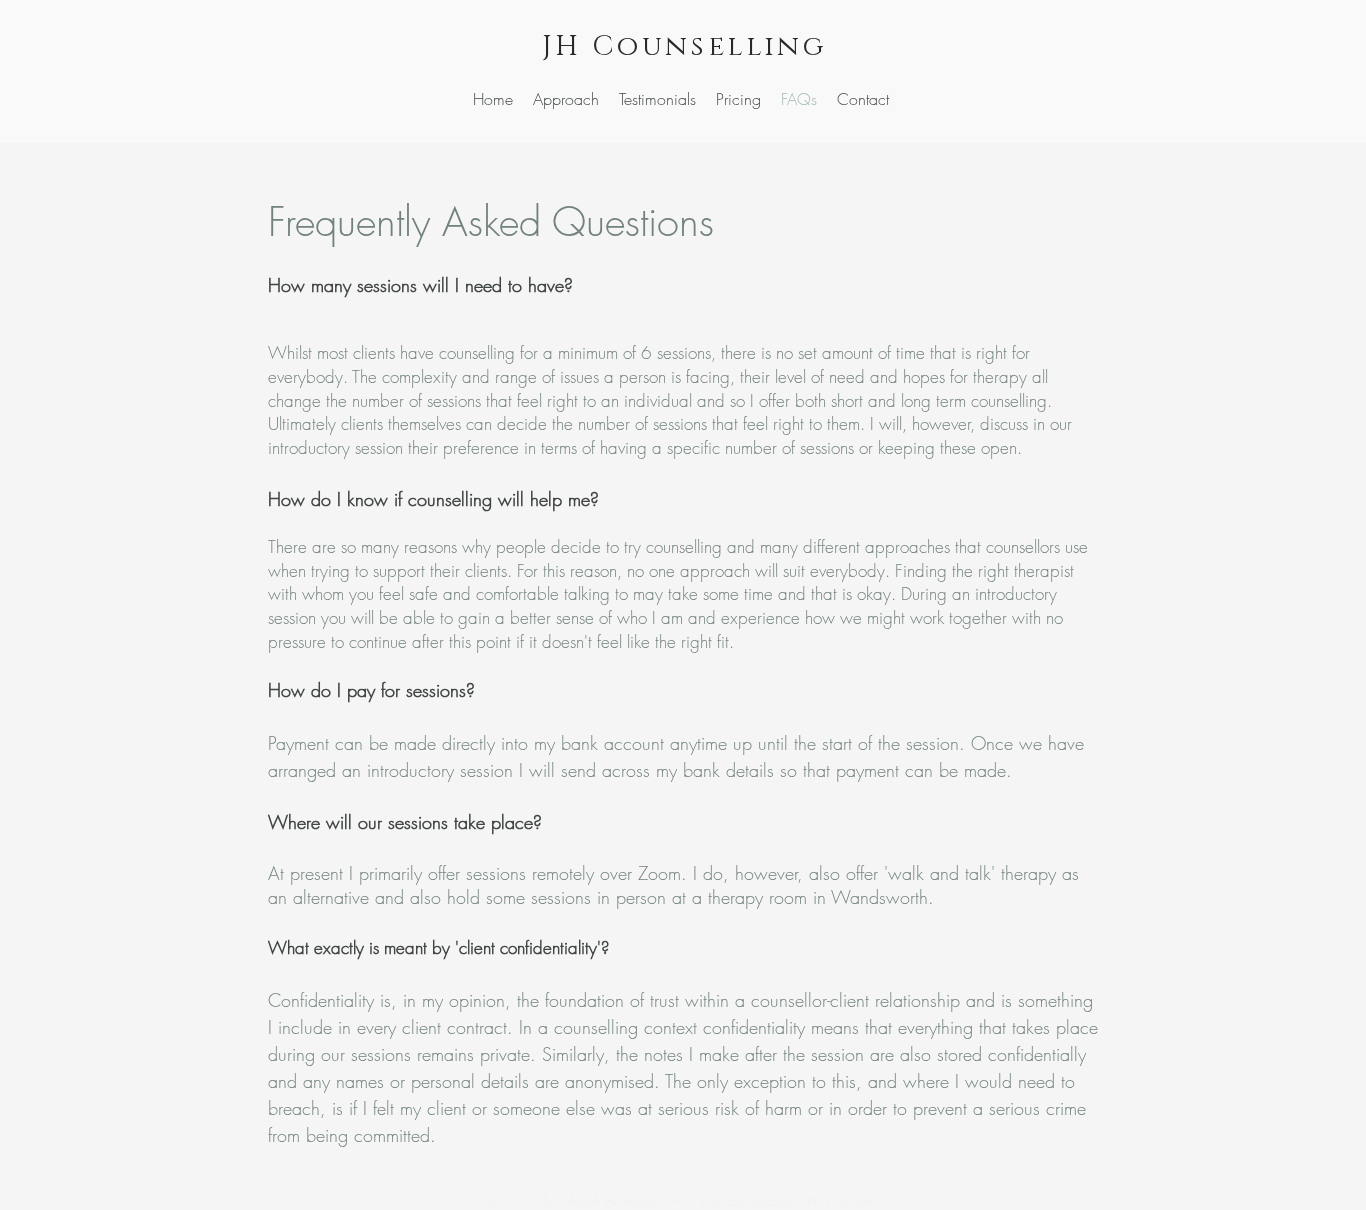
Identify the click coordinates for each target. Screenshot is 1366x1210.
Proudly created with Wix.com (789, 1200)
